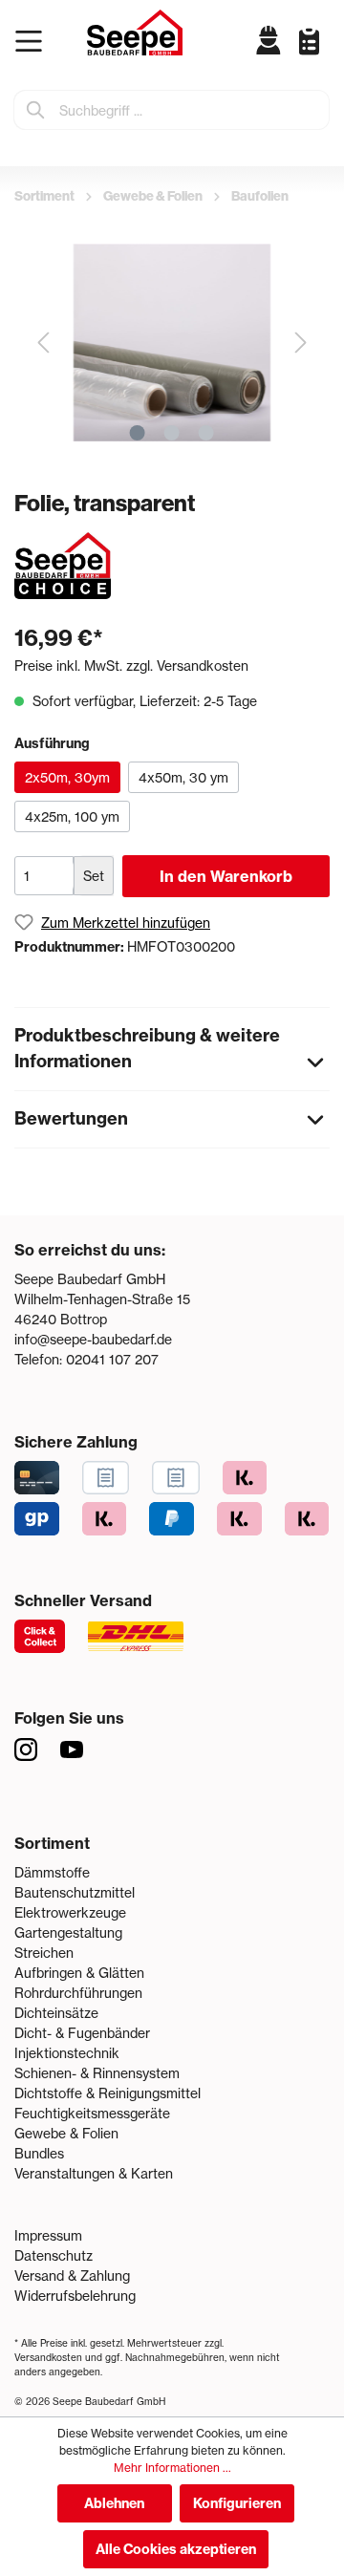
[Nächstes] (301, 343)
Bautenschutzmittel (75, 1892)
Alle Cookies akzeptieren (176, 2549)
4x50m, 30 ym (183, 777)
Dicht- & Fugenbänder (82, 2033)
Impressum (48, 2235)
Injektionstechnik (67, 2053)
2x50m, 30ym (67, 777)
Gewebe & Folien (66, 2133)
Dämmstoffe (52, 1872)
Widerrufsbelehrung (75, 2296)
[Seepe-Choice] (63, 564)
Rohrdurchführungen (78, 1993)
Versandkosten (48, 2357)
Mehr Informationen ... (172, 2468)
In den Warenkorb (226, 876)
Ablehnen (114, 2503)
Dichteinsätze (56, 2013)
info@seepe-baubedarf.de (93, 1339)
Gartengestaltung (68, 1932)
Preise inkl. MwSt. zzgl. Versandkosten (131, 665)
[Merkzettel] (302, 41)
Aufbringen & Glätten (79, 1973)
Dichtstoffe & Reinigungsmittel (107, 2093)
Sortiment (52, 1843)
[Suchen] (36, 110)
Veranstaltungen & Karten (94, 2173)
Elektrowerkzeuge (70, 1912)
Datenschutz (54, 2255)
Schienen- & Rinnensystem (97, 2073)
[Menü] (33, 41)
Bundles (39, 2153)
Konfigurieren (237, 2503)
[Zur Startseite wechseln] (135, 32)
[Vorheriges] (43, 343)
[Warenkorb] (325, 55)
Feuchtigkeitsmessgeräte (92, 2113)
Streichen (44, 1953)
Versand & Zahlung (72, 2275)
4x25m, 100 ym (72, 816)
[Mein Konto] (269, 40)
